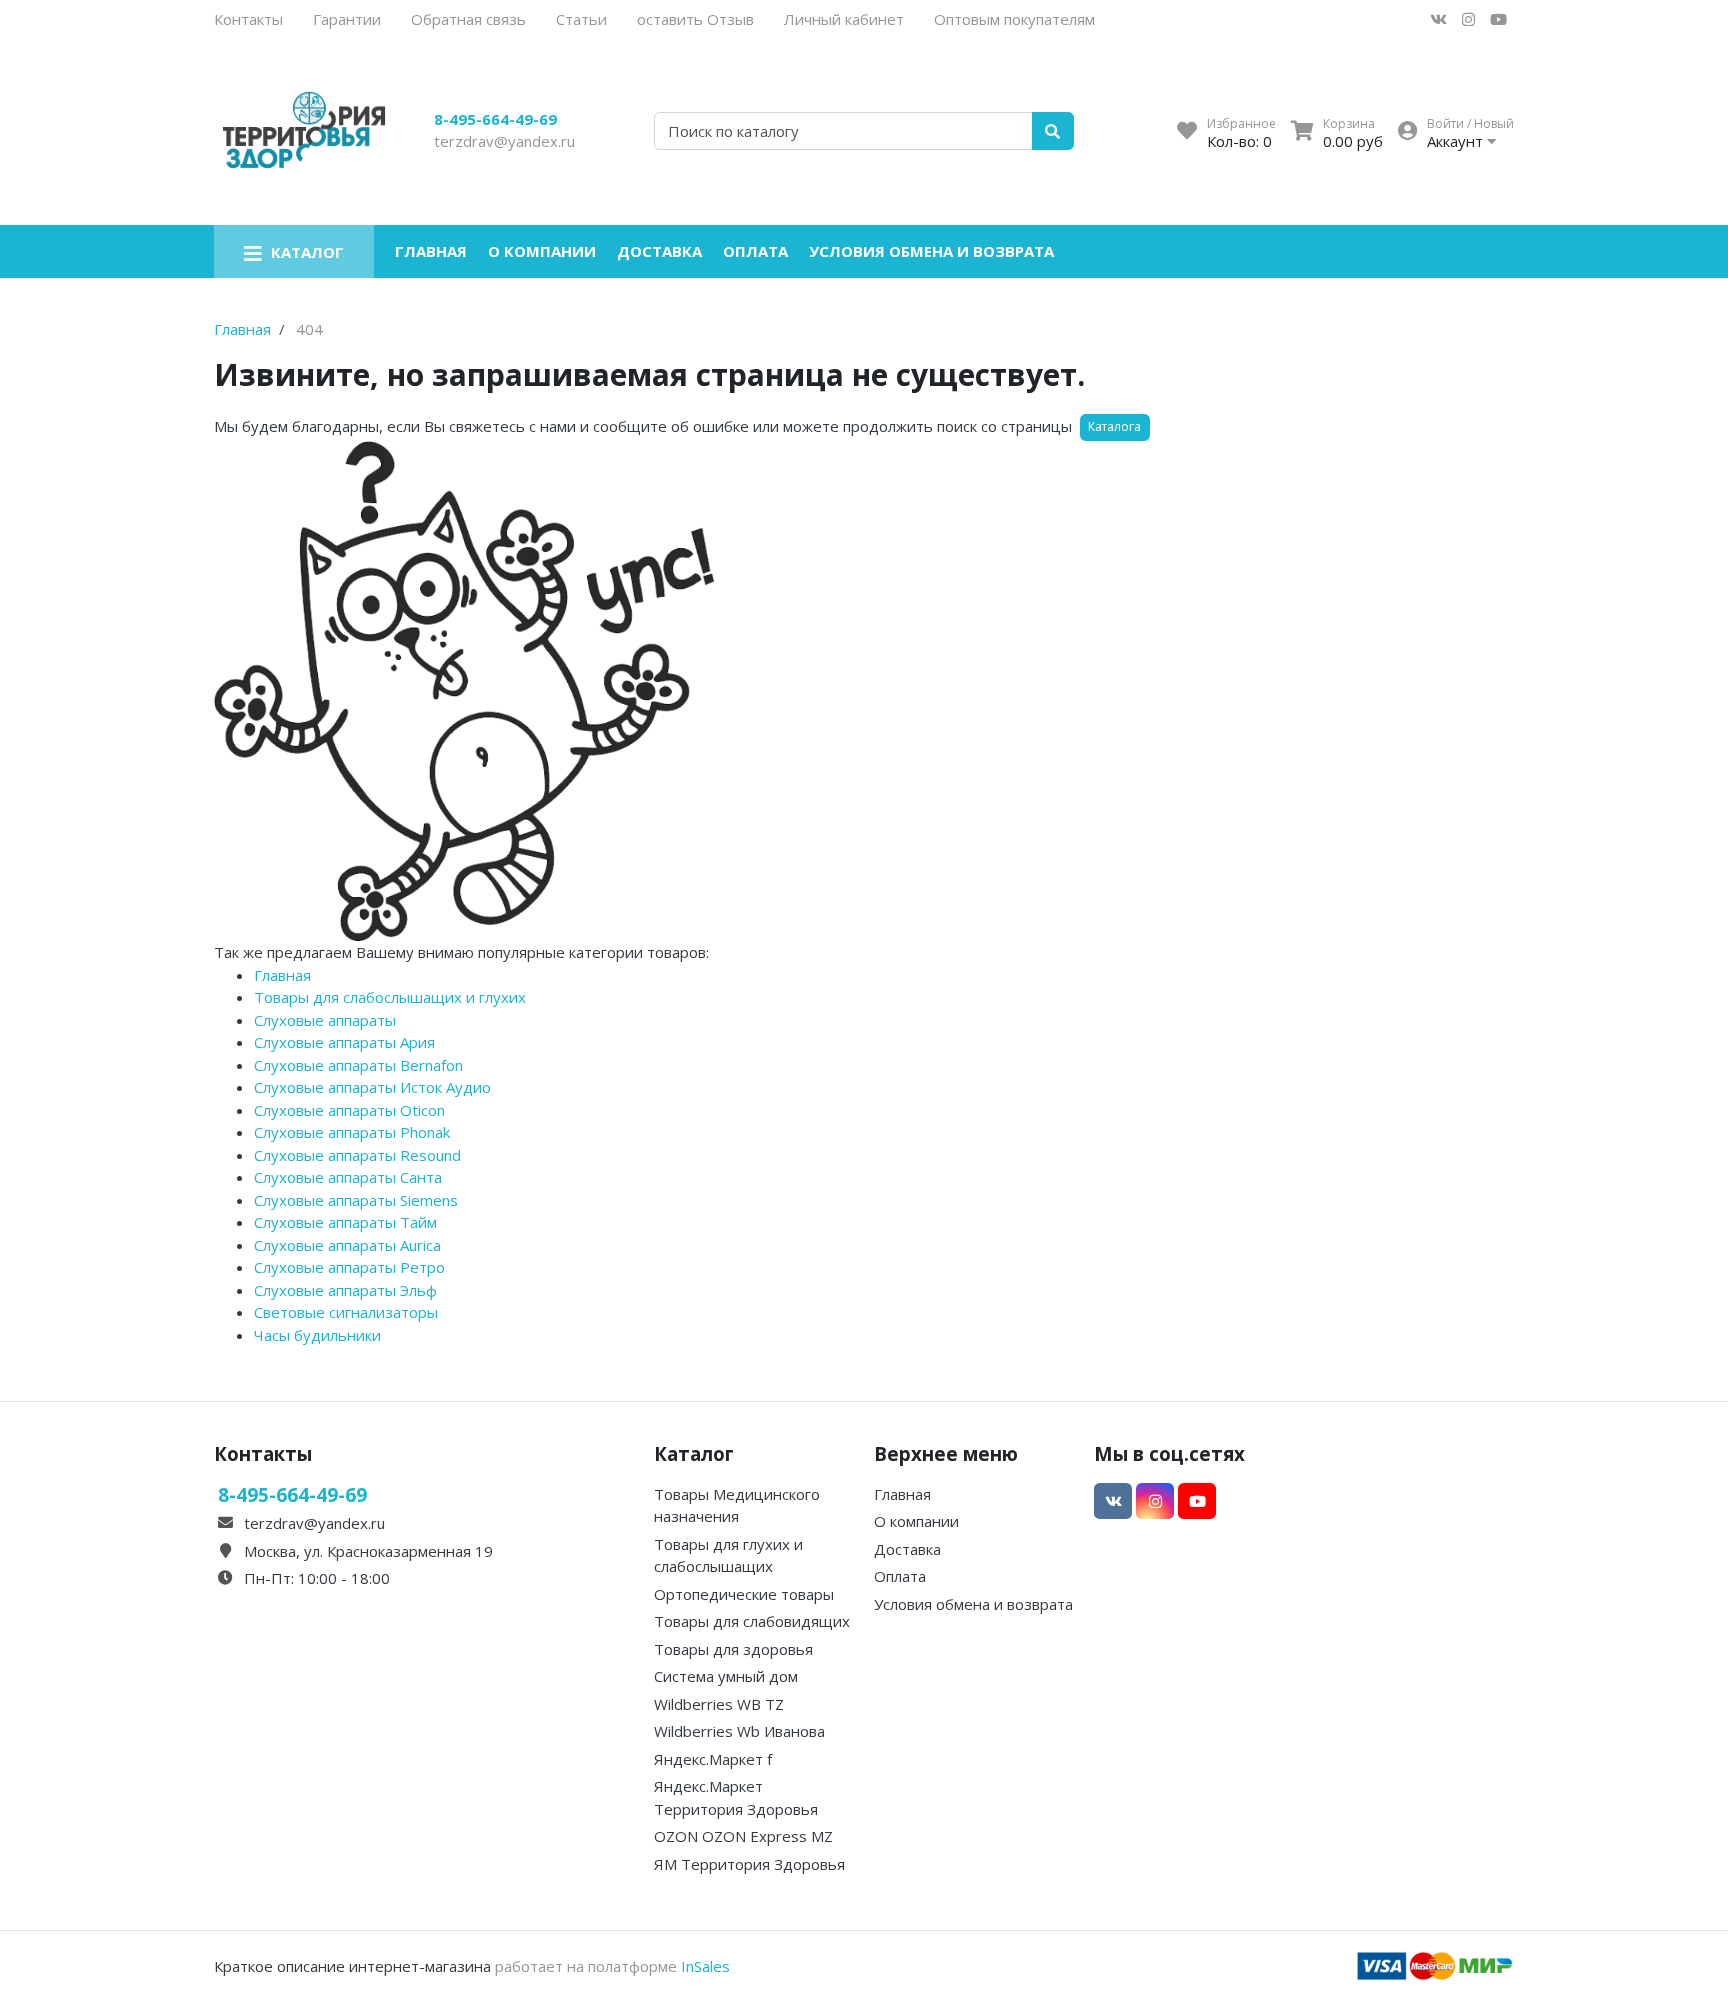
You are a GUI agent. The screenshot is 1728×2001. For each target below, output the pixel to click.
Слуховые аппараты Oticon (349, 1110)
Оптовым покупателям (1014, 19)
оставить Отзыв (695, 19)
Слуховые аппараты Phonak (352, 1132)
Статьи (581, 19)
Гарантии (347, 19)
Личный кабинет (844, 19)
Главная (431, 251)
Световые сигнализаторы (346, 1312)
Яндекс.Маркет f (713, 1759)
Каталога (1114, 426)
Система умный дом (726, 1676)
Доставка (659, 251)
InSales (705, 1966)
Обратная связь (468, 19)
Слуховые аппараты (325, 1020)
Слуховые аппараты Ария (344, 1042)
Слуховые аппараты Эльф (345, 1290)
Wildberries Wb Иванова (739, 1731)
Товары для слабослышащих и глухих (390, 997)
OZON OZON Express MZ (743, 1836)
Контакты (248, 19)
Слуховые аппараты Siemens (356, 1200)
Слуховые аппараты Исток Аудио (372, 1087)
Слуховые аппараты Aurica (347, 1245)
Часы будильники (317, 1335)
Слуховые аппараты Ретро (349, 1267)
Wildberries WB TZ (719, 1704)
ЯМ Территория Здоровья (749, 1864)
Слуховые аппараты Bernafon (358, 1065)
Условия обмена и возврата (931, 251)
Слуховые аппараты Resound (357, 1155)
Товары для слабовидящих (752, 1621)
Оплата (755, 251)
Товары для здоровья (733, 1649)
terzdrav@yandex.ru (504, 141)
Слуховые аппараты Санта (348, 1177)
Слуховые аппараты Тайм (345, 1222)
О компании (542, 251)
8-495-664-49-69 (495, 119)
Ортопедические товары (744, 1594)
